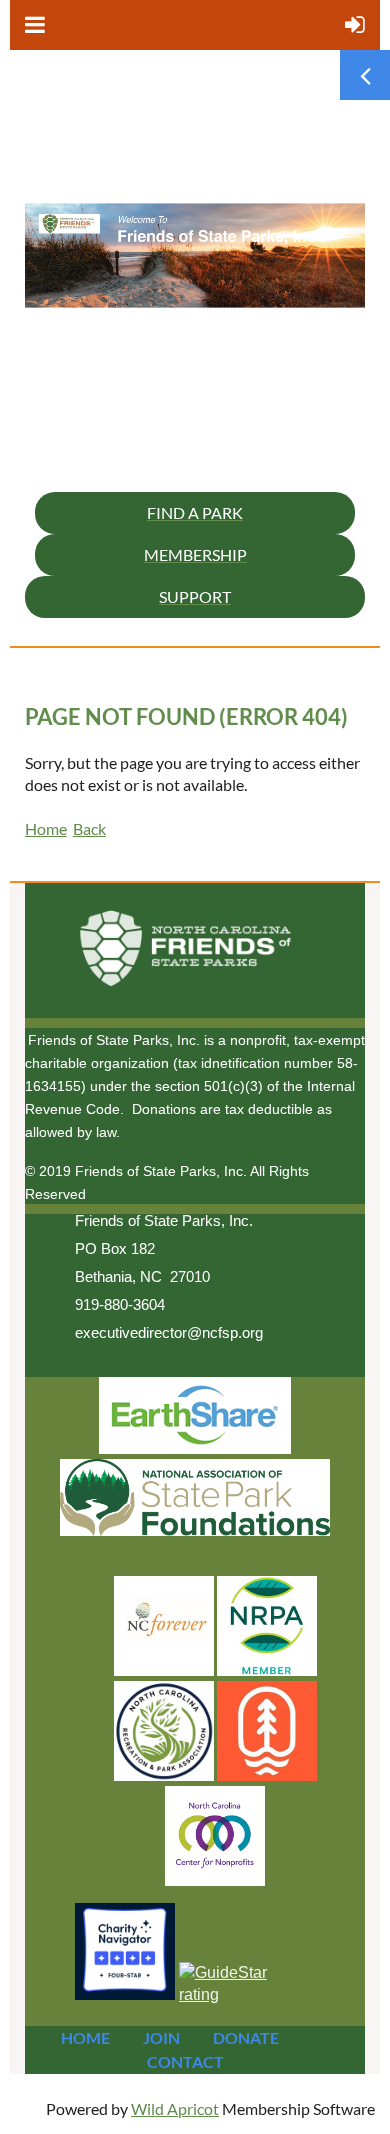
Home (46, 828)
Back (89, 828)
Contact (185, 2061)
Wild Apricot (175, 2108)
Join (161, 2037)
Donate (246, 2037)
